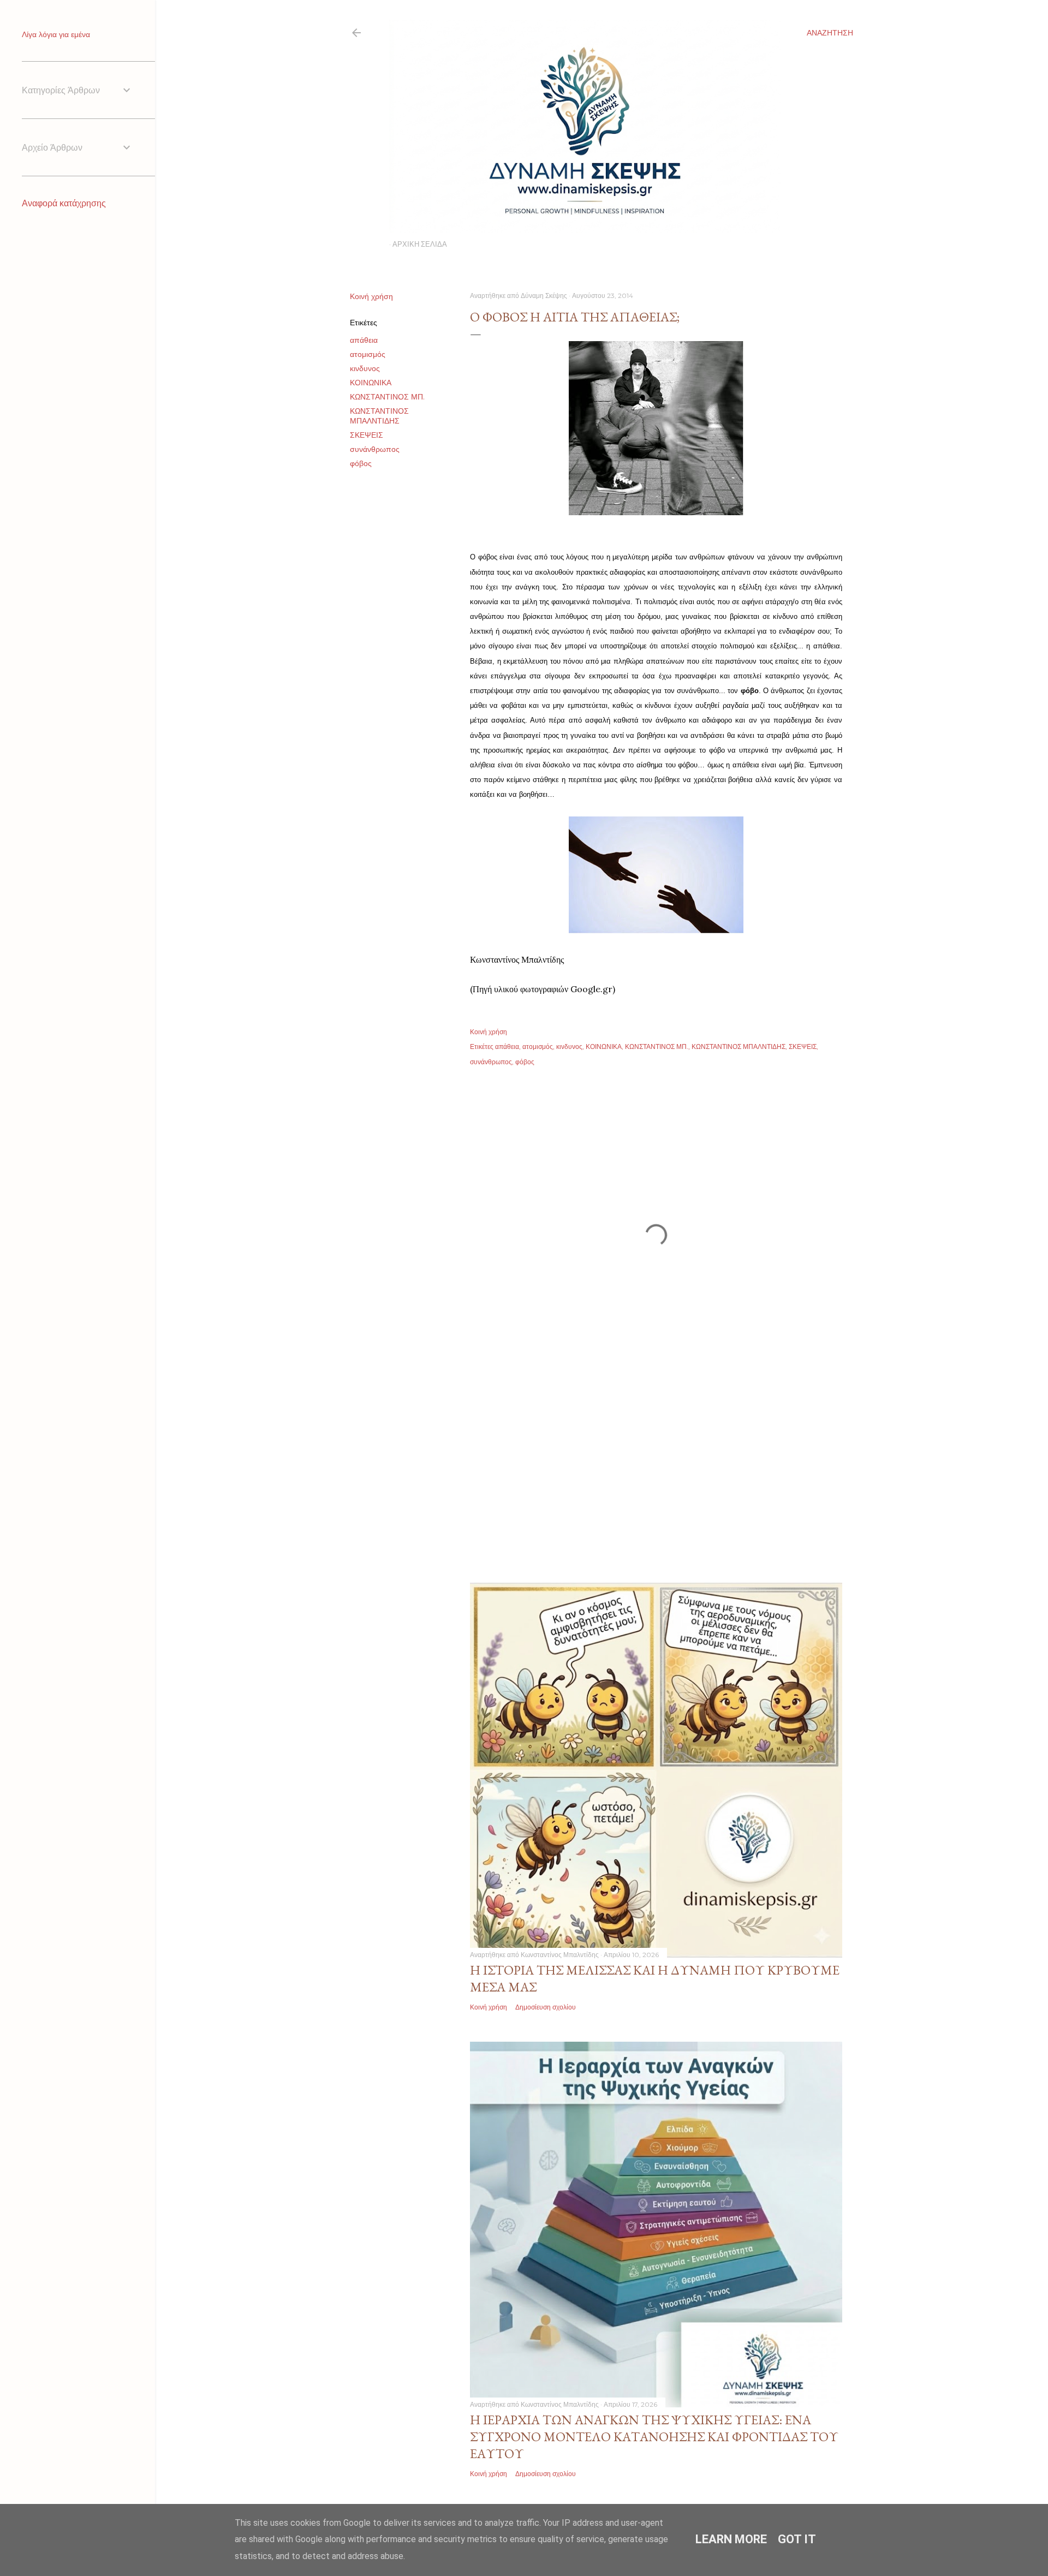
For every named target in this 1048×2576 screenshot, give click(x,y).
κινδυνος (365, 368)
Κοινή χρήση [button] (371, 296)
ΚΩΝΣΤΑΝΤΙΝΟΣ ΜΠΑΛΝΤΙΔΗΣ (379, 416)
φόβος (361, 463)
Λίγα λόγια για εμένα (56, 34)
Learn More (731, 2539)
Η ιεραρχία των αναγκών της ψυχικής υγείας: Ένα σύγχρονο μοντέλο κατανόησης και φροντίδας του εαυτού (654, 2437)
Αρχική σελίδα (420, 244)
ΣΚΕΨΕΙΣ (367, 435)
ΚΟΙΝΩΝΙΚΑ (371, 383)
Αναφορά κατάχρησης (64, 203)
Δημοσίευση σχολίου (546, 2007)
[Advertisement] (656, 1463)
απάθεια (364, 340)
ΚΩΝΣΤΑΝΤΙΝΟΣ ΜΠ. (387, 397)
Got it (797, 2539)
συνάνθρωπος (375, 449)
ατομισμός (368, 354)
